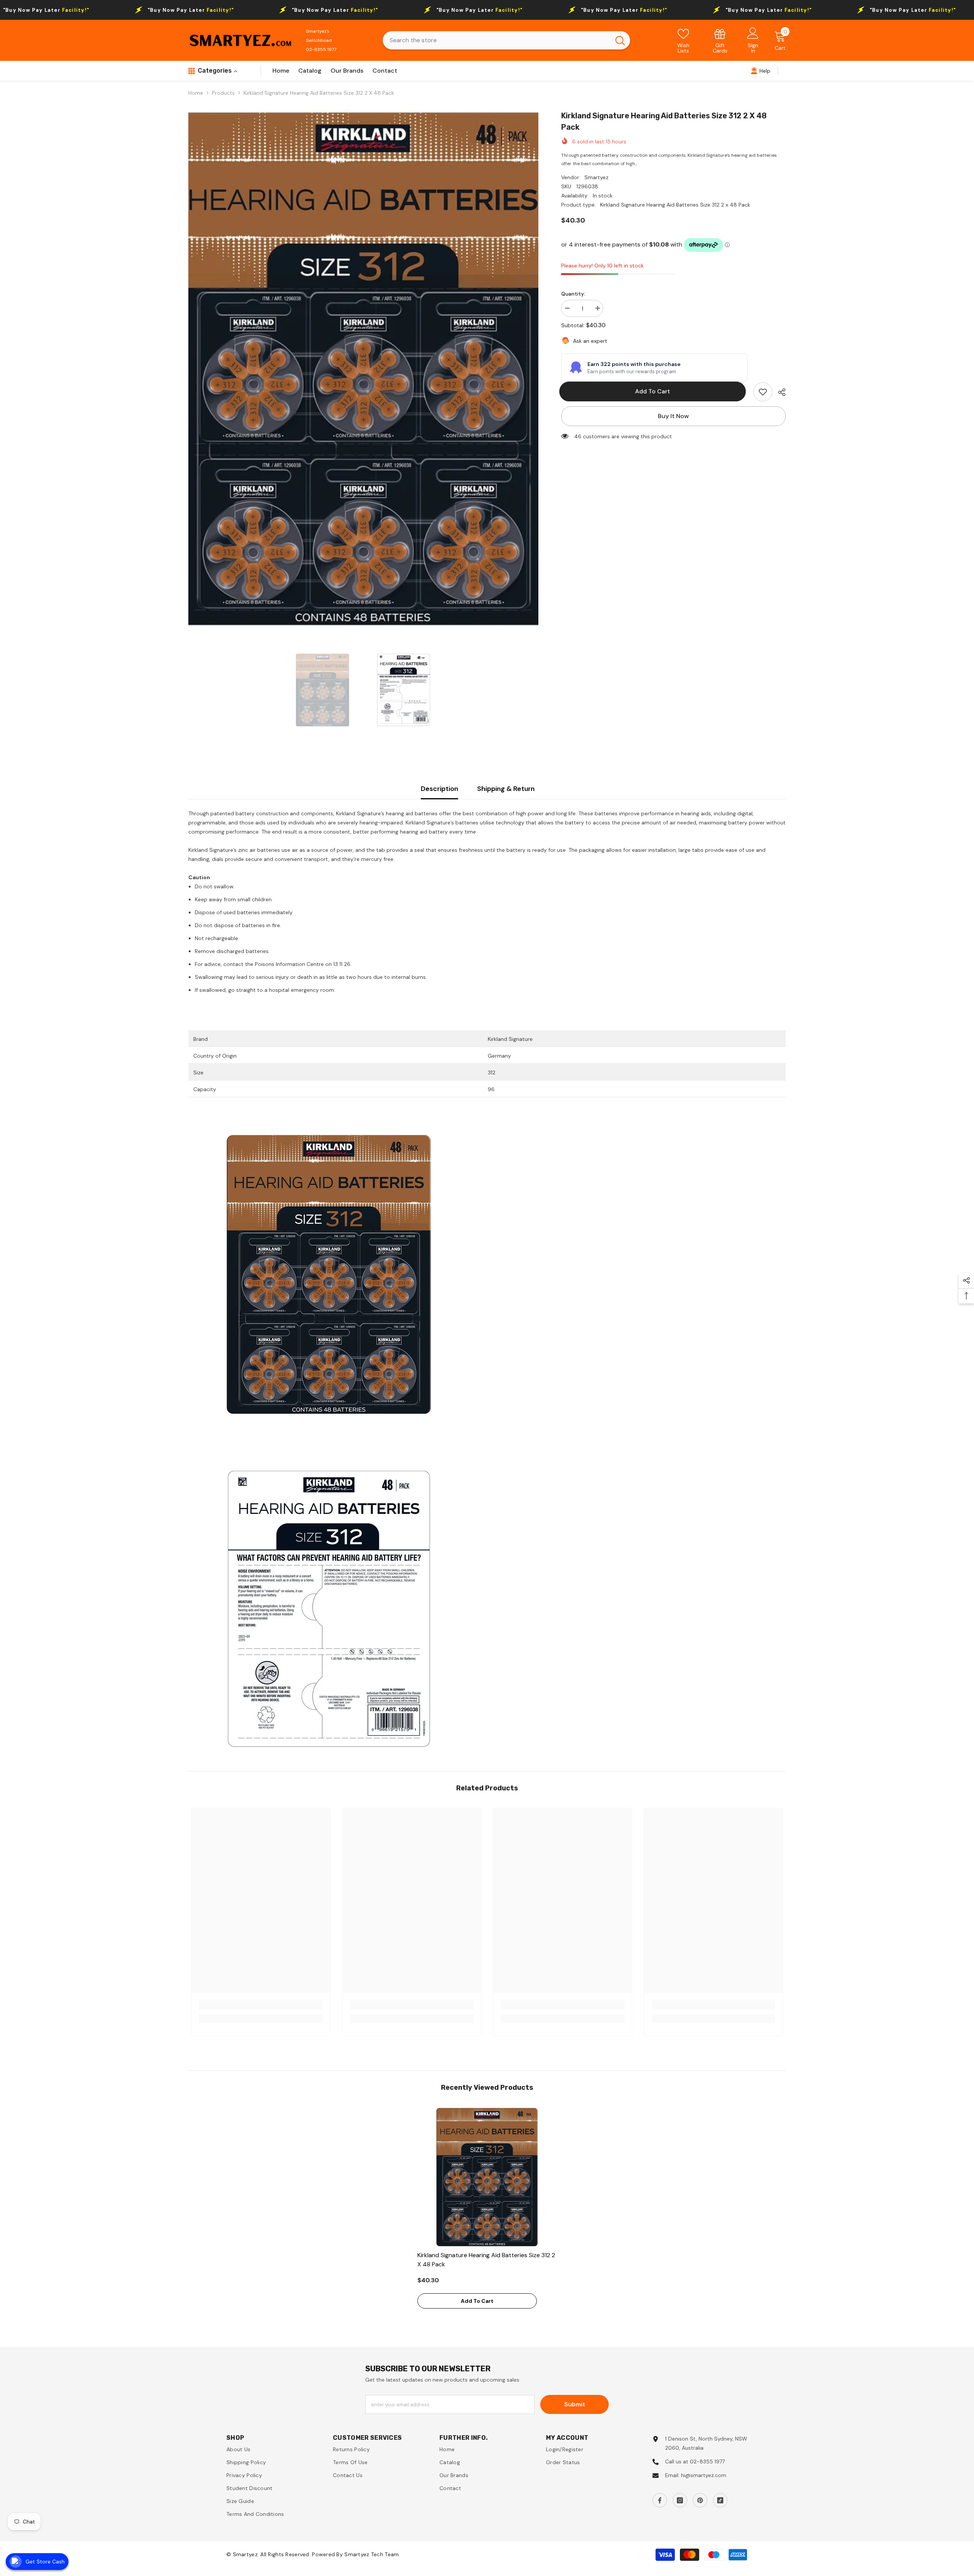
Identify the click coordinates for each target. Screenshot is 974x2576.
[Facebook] (660, 2500)
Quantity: (573, 294)
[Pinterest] (700, 2500)
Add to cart (656, 391)
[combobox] (497, 40)
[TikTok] (720, 2500)
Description (439, 789)
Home (196, 93)
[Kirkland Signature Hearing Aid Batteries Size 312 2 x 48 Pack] (487, 2177)
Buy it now (673, 416)
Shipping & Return (506, 789)
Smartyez (596, 177)
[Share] (779, 392)
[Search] (506, 40)
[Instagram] (680, 2500)
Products (223, 93)
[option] (363, 369)
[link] (720, 41)
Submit (575, 2404)
